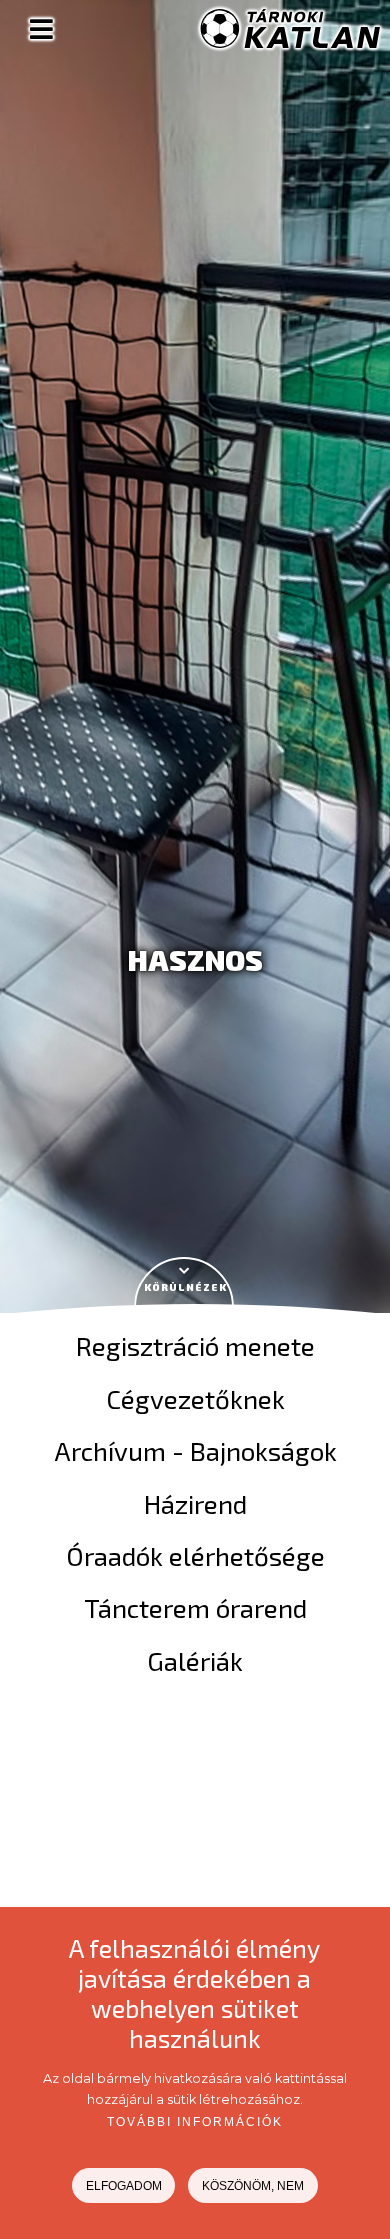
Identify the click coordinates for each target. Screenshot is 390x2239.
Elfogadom (124, 2186)
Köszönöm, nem (253, 2186)
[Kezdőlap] (290, 42)
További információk (195, 2122)
